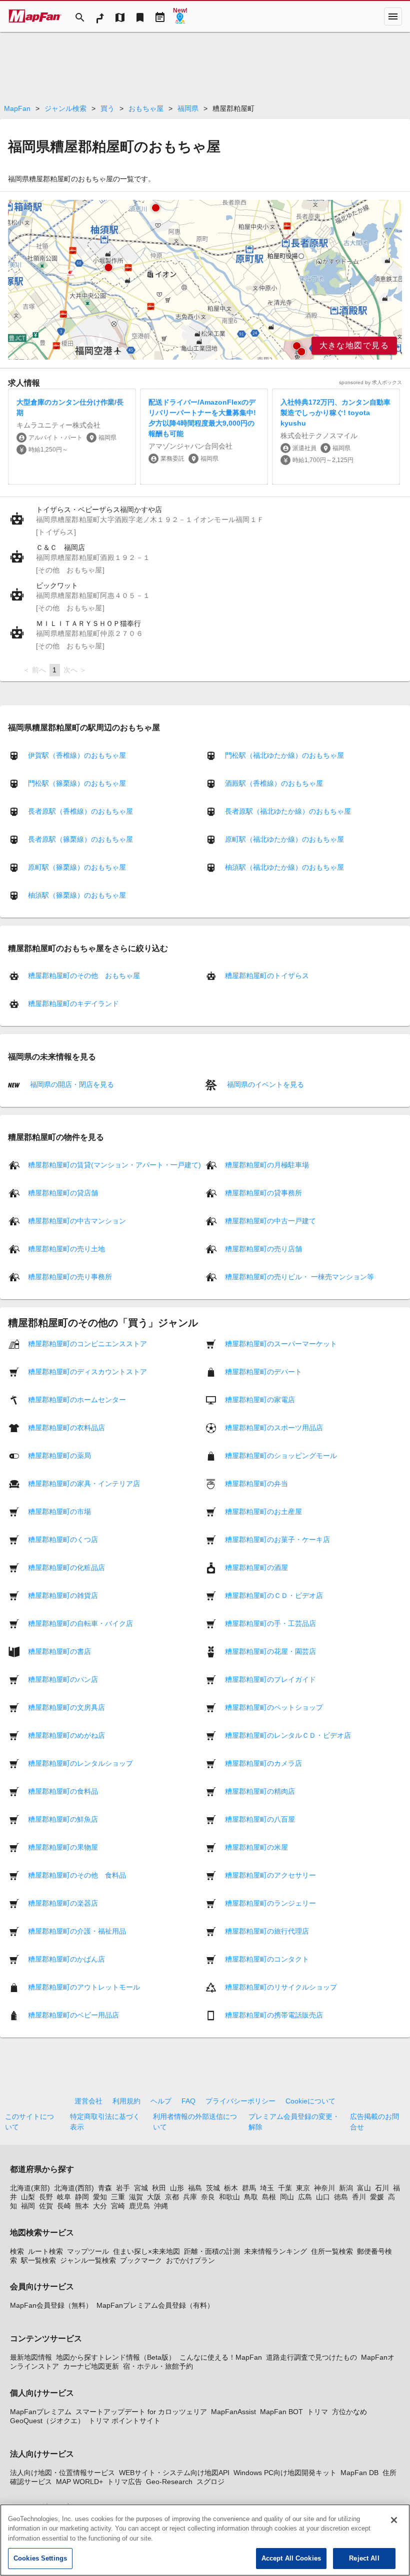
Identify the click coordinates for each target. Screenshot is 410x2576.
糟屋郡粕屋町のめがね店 (66, 1735)
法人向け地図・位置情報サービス (62, 2473)
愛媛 (377, 2197)
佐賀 (46, 2206)
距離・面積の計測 (212, 2251)
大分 (100, 2206)
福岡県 (188, 108)
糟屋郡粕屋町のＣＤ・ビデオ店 (274, 1595)
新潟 (346, 2188)
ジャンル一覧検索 (88, 2260)
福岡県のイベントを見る (264, 1084)
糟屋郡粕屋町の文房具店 (66, 1707)
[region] (205, 280)
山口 (323, 2197)
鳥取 (251, 2197)
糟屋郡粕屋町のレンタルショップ (80, 1763)
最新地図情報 (31, 2357)
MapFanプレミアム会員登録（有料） (155, 2305)
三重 (118, 2197)
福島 (195, 2188)
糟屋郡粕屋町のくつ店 (63, 1540)
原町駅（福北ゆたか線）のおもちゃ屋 (284, 839)
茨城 (213, 2188)
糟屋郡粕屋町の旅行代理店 (267, 1931)
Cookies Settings (40, 2558)
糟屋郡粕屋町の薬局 (59, 1456)
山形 (177, 2188)
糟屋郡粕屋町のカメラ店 (263, 1763)
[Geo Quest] (180, 16)
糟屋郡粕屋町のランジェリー (270, 1903)
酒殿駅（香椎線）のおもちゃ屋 (274, 783)
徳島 (341, 2197)
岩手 (123, 2188)
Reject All (364, 2558)
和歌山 (229, 2197)
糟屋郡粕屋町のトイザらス (267, 976)
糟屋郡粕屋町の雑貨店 (63, 1595)
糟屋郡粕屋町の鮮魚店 (63, 1819)
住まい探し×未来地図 (146, 2251)
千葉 (285, 2188)
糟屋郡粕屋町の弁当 (256, 1484)
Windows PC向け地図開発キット (285, 2473)
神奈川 (324, 2188)
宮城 (141, 2188)
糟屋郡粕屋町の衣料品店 (66, 1428)
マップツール (88, 2251)
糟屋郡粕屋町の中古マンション (77, 1221)
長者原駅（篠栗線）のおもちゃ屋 (80, 839)
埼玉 (267, 2188)
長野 (46, 2197)
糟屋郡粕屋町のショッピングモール (281, 1456)
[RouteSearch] (100, 16)
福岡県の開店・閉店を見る (71, 1084)
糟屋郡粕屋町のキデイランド (73, 1004)
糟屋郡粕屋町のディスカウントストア (87, 1372)
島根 (269, 2197)
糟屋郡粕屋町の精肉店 (260, 1791)
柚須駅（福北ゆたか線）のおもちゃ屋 (284, 867)
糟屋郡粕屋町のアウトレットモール (84, 1987)
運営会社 (88, 2101)
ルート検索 (45, 2251)
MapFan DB (359, 2473)
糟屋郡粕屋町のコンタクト (267, 1959)
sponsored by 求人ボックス (370, 382)
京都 (172, 2197)
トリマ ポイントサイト (124, 2421)
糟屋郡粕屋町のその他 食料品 (77, 1875)
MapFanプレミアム (41, 2412)
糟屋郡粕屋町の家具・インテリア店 (84, 1484)
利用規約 (126, 2101)
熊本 (82, 2206)
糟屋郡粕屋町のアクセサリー (270, 1875)
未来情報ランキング (275, 2251)
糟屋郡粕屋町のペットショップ (274, 1707)
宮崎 (118, 2206)
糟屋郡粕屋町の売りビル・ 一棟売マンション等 (299, 1277)
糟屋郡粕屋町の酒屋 (256, 1567)
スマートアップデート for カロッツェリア (141, 2412)
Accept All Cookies (291, 2558)
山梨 (28, 2197)
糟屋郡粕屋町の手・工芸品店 (270, 1623)
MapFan (17, 108)
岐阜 (64, 2197)
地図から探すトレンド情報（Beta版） (116, 2357)
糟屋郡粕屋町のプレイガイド (270, 1679)
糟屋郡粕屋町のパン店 (63, 1679)
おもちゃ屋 (146, 108)
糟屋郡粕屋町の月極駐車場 (267, 1165)
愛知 (100, 2197)
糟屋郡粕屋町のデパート (263, 1372)
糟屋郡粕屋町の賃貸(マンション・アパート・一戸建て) (114, 1165)
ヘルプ (161, 2101)
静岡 (82, 2197)
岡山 (287, 2197)
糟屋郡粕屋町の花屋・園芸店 (270, 1651)
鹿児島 (139, 2206)
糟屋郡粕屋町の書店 (59, 1651)
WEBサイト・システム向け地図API (174, 2473)
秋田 (159, 2188)
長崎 (64, 2206)
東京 (303, 2188)
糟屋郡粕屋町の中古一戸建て (270, 1221)
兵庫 (190, 2197)
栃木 (231, 2188)
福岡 (28, 2206)
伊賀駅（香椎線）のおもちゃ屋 (77, 755)
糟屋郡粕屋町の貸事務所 (263, 1193)
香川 (359, 2197)
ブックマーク (141, 2260)
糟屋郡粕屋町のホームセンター (77, 1400)
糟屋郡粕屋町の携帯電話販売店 (274, 2015)
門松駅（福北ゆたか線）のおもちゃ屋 (284, 755)
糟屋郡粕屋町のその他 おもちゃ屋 (84, 976)
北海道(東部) (30, 2188)
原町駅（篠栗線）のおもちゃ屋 (77, 867)
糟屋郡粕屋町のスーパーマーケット (281, 1344)
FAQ (188, 2101)
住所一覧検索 (332, 2251)
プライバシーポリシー (240, 2101)
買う (107, 108)
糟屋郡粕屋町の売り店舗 (263, 1249)
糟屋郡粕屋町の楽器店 (63, 1903)
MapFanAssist (233, 2412)
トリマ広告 (124, 2482)
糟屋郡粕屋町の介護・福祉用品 (77, 1931)
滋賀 (136, 2197)
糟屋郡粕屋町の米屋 (256, 1847)
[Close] (394, 2520)
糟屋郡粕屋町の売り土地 (66, 1249)
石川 (382, 2188)
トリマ (317, 2412)
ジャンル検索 (65, 108)
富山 (364, 2188)
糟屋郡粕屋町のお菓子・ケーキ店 (277, 1540)
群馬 (249, 2188)
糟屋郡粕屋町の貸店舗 (63, 1193)
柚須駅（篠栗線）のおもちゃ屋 (77, 895)
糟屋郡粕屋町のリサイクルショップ (281, 1987)
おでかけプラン (190, 2260)
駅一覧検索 (38, 2260)
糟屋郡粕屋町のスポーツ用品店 (274, 1428)
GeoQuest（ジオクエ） (47, 2421)
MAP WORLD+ (79, 2482)
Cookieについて (310, 2101)
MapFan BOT (281, 2412)
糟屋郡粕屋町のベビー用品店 (73, 2015)
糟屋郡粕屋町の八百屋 (260, 1819)
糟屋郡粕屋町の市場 (59, 1512)
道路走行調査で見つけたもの (311, 2357)
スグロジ (210, 2482)
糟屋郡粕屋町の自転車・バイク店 (80, 1623)
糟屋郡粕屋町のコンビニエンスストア (87, 1344)
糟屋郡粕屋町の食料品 (63, 1791)
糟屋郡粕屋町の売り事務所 (70, 1277)
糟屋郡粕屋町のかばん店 (66, 1959)
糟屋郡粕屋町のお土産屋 (263, 1512)
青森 (105, 2188)
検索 (17, 2251)
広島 (305, 2197)
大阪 (154, 2197)
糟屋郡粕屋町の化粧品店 (66, 1567)
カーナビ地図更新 (91, 2366)
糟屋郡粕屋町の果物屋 (63, 1847)
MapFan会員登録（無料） (51, 2305)
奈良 (208, 2197)
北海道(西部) (74, 2188)
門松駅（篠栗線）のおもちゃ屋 (77, 783)
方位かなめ (349, 2412)
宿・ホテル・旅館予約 (158, 2366)
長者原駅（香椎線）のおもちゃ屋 (80, 811)
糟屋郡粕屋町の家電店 (260, 1400)
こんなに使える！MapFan (221, 2357)
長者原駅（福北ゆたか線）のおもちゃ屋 (288, 811)
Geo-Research (169, 2482)
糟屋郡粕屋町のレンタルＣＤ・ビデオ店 (288, 1735)
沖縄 (161, 2206)
